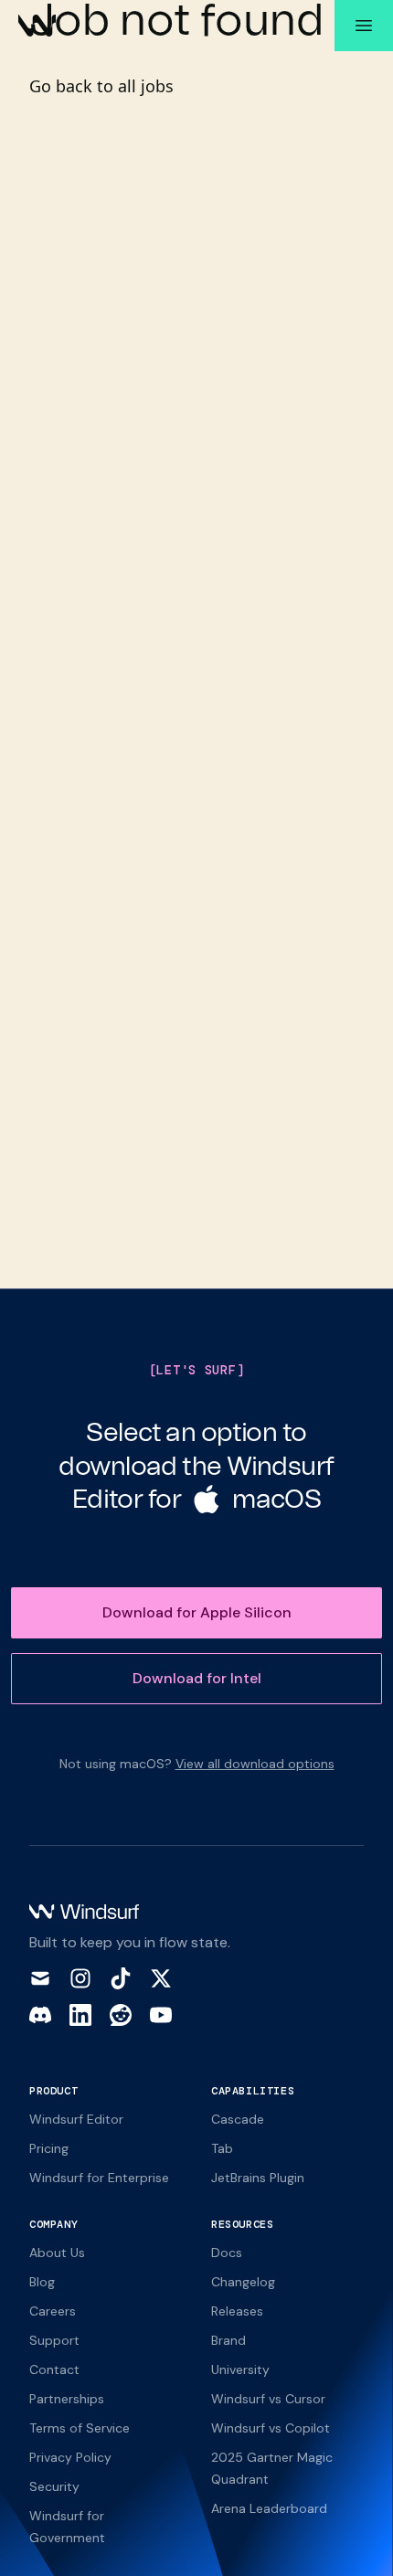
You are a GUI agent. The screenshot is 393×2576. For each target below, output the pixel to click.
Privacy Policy (70, 2457)
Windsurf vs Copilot (271, 2428)
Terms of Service (80, 2428)
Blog (42, 2282)
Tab (222, 2148)
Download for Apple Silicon (197, 1612)
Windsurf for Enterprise (99, 2178)
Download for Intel (197, 1678)
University (240, 2369)
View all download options (255, 1764)
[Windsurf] (37, 26)
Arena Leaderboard (269, 2508)
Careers (53, 2311)
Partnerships (67, 2399)
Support (54, 2340)
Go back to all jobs (101, 86)
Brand (228, 2340)
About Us (57, 2253)
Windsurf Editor (76, 2119)
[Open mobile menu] (364, 26)
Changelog (243, 2282)
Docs (227, 2253)
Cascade (238, 2119)
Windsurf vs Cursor (268, 2399)
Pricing (49, 2148)
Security (54, 2486)
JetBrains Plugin (258, 2178)
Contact (54, 2369)
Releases (237, 2311)
